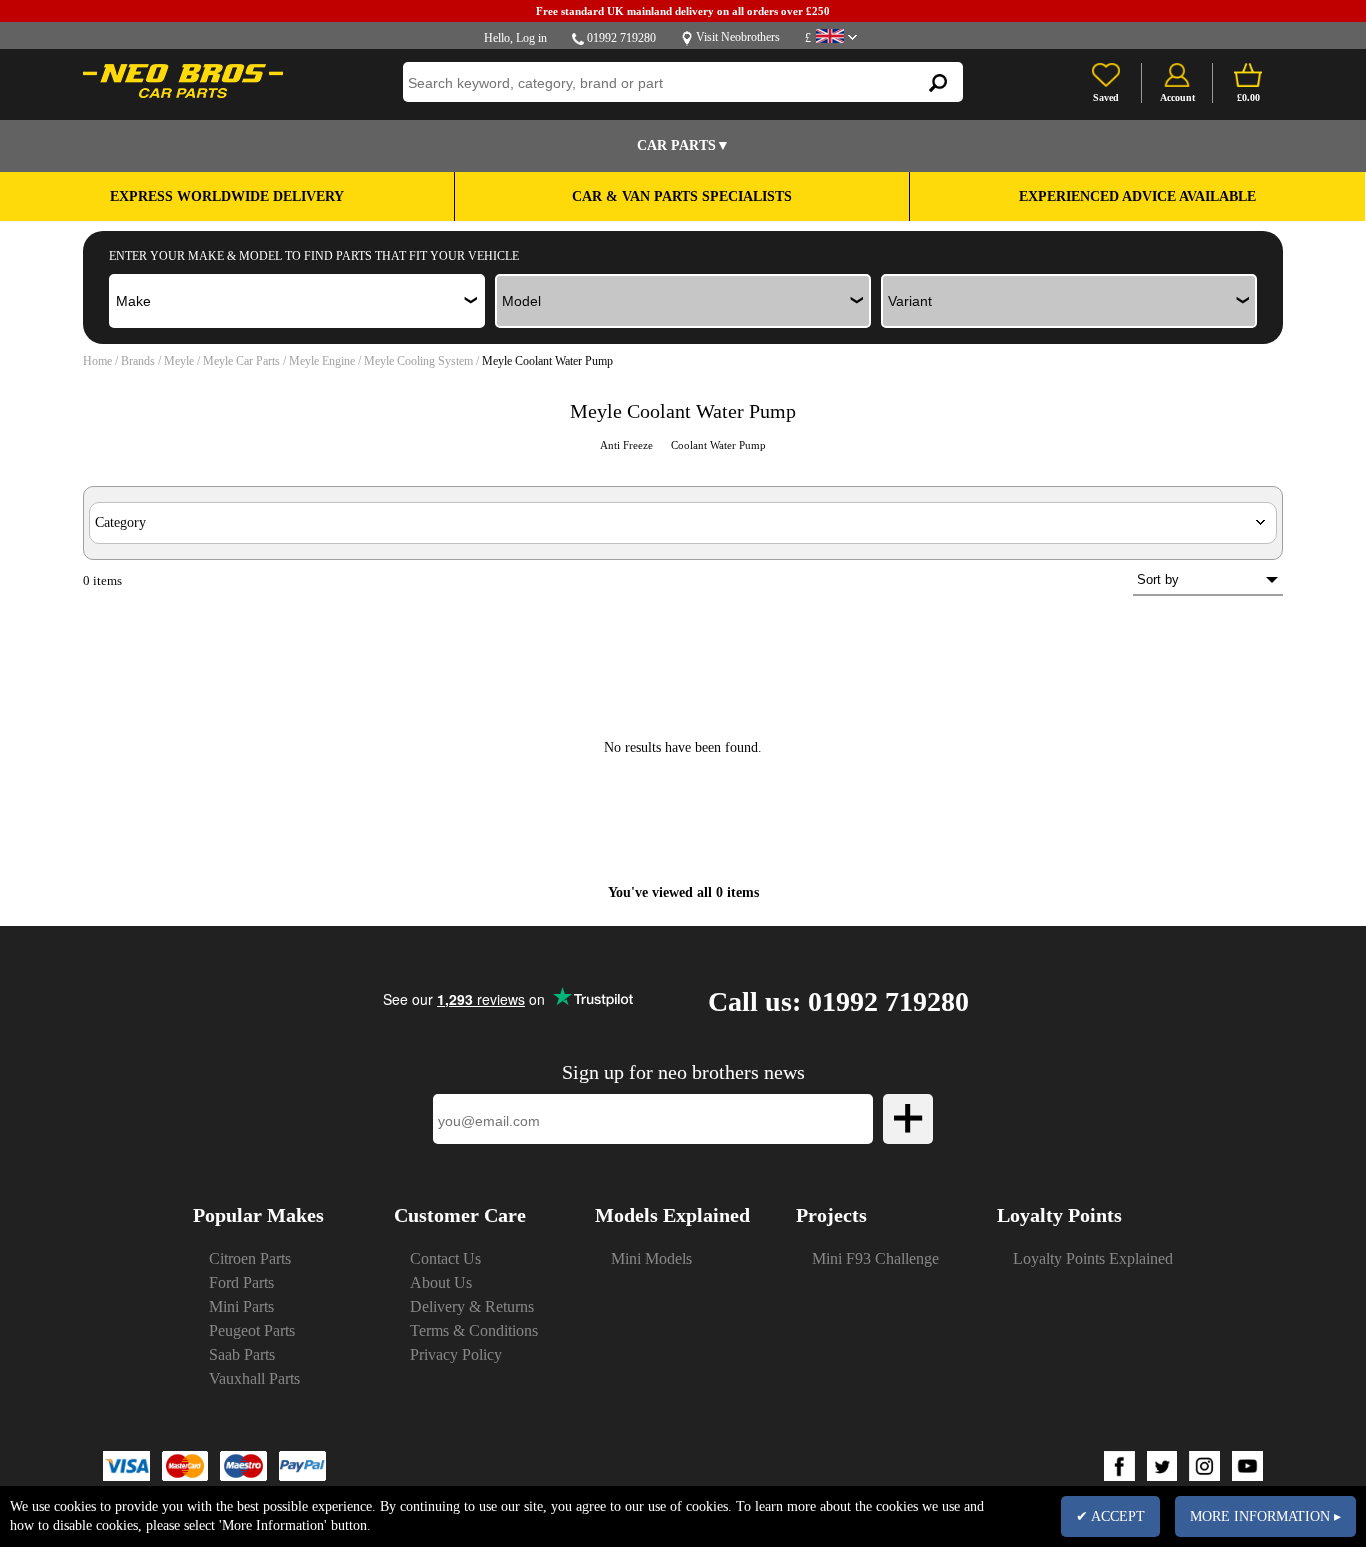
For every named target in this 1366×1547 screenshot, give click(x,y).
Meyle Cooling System (420, 361)
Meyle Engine (323, 361)
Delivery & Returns (472, 1306)
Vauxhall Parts (254, 1378)
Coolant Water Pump (718, 445)
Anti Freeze (628, 445)
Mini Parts (241, 1306)
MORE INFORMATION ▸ (1265, 1516)
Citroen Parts (250, 1258)
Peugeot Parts (252, 1330)
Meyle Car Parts (243, 361)
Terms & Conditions (474, 1330)
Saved (1106, 97)
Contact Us (445, 1258)
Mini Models (651, 1258)
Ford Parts (241, 1282)
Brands (138, 361)
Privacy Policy (456, 1354)
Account (1177, 97)
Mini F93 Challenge (875, 1258)
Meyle (180, 361)
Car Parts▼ (683, 145)
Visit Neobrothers (738, 37)
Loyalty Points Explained (1093, 1258)
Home (97, 361)
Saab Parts (242, 1354)
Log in (531, 38)
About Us (441, 1282)
